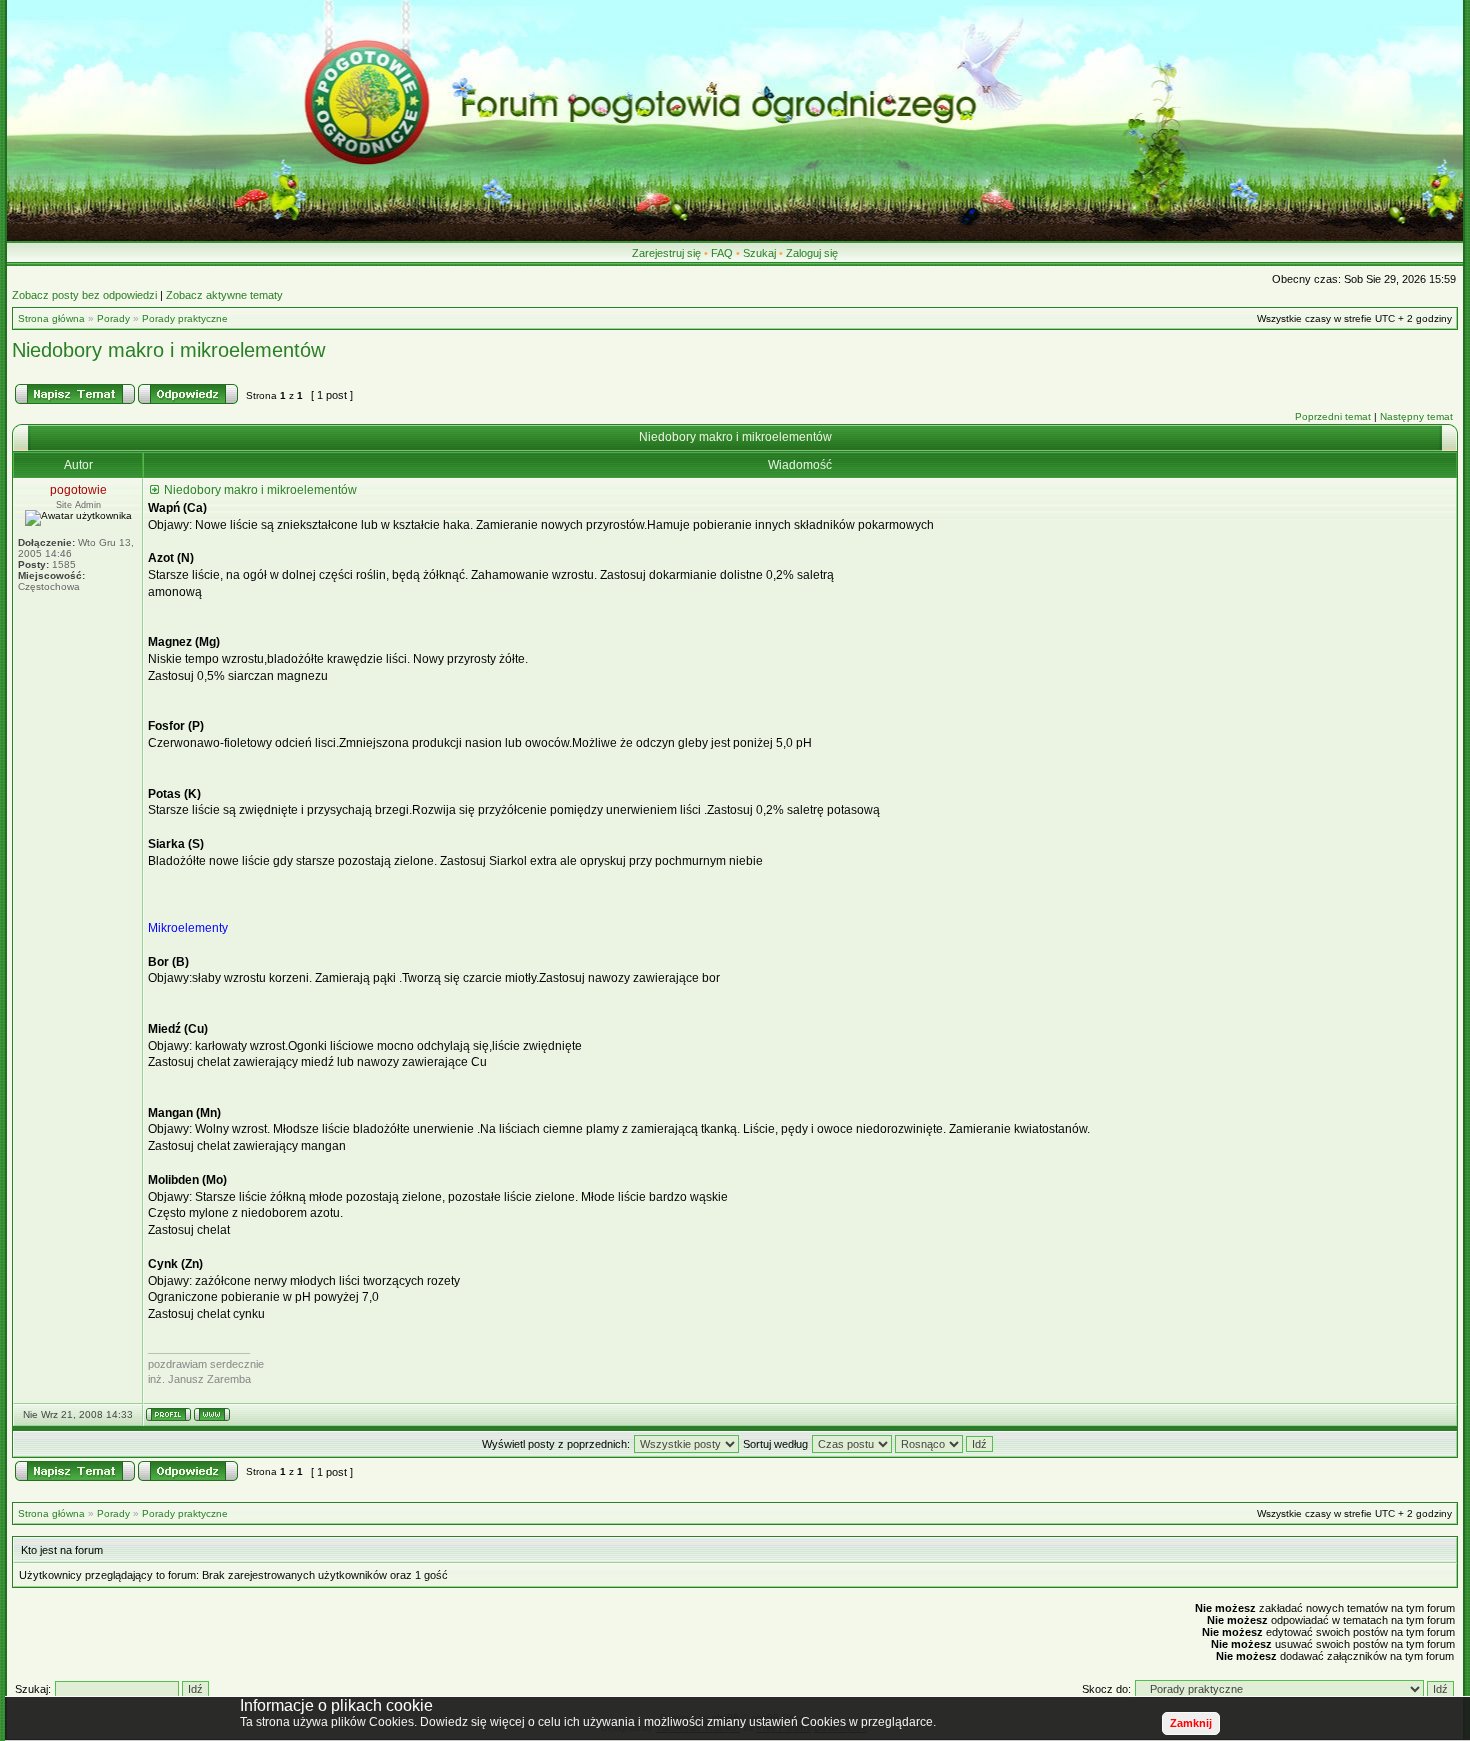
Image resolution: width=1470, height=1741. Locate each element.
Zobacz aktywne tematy (224, 295)
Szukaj (759, 253)
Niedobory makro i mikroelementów (168, 350)
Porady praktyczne (185, 318)
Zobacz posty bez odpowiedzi (84, 295)
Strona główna (51, 318)
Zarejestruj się (666, 253)
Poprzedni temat (1333, 416)
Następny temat (1416, 416)
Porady (113, 318)
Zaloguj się (812, 253)
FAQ (722, 253)
